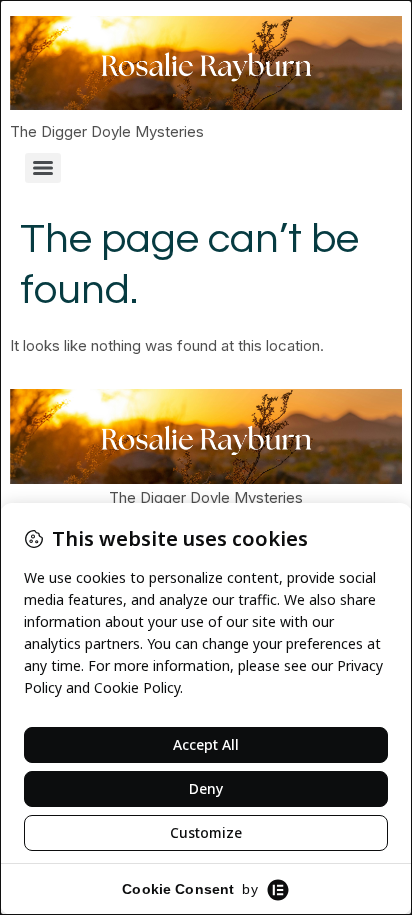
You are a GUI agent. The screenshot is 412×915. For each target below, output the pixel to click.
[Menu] (43, 168)
